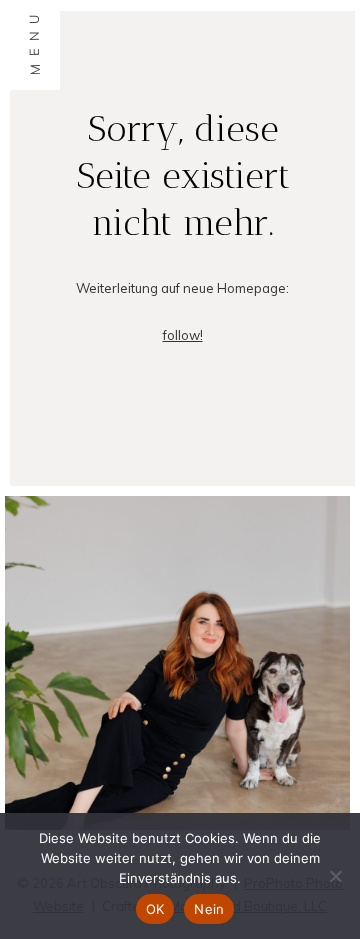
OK (155, 909)
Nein (209, 909)
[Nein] (335, 876)
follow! (183, 335)
